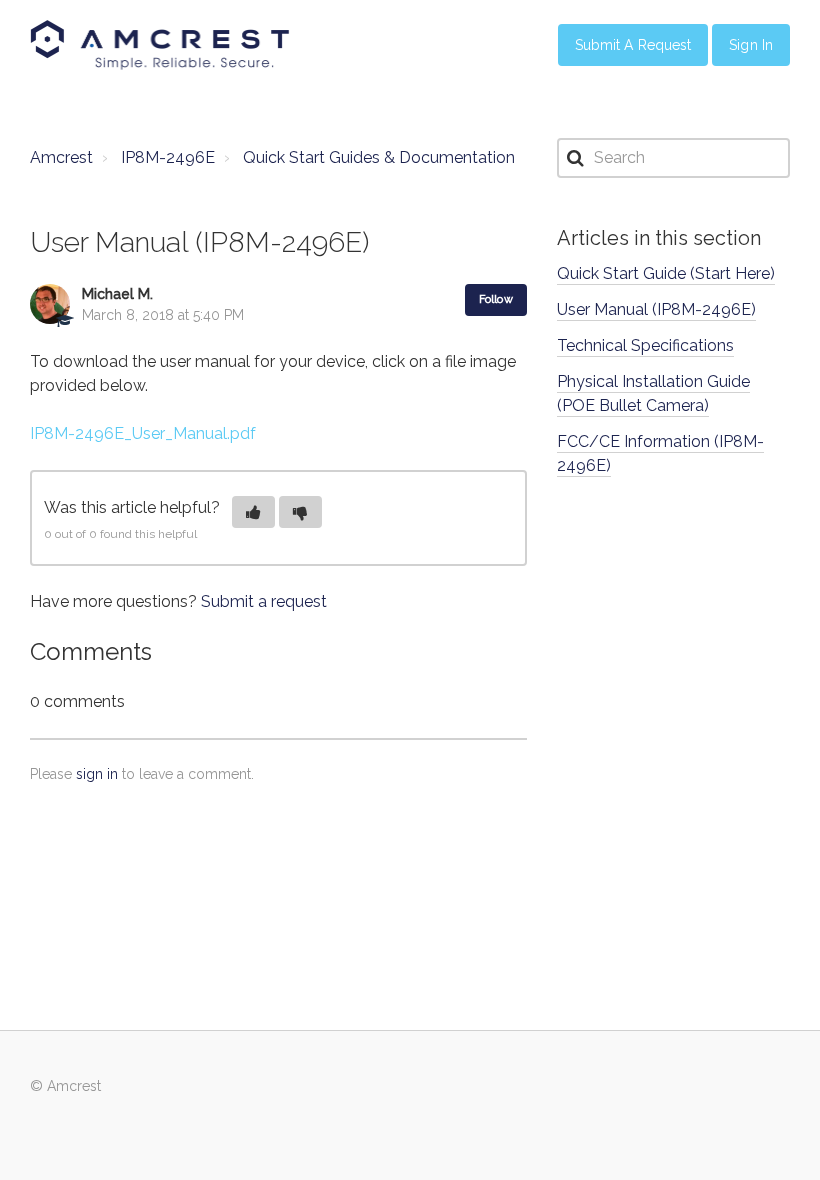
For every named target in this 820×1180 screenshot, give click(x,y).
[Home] (160, 45)
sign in (97, 774)
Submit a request (264, 601)
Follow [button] (496, 299)
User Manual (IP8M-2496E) (656, 309)
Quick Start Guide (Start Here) (666, 273)
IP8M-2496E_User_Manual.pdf (143, 433)
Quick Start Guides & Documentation (379, 157)
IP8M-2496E (168, 157)
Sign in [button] (751, 45)
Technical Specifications (645, 345)
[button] (253, 512)
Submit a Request (633, 45)
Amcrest (61, 157)
